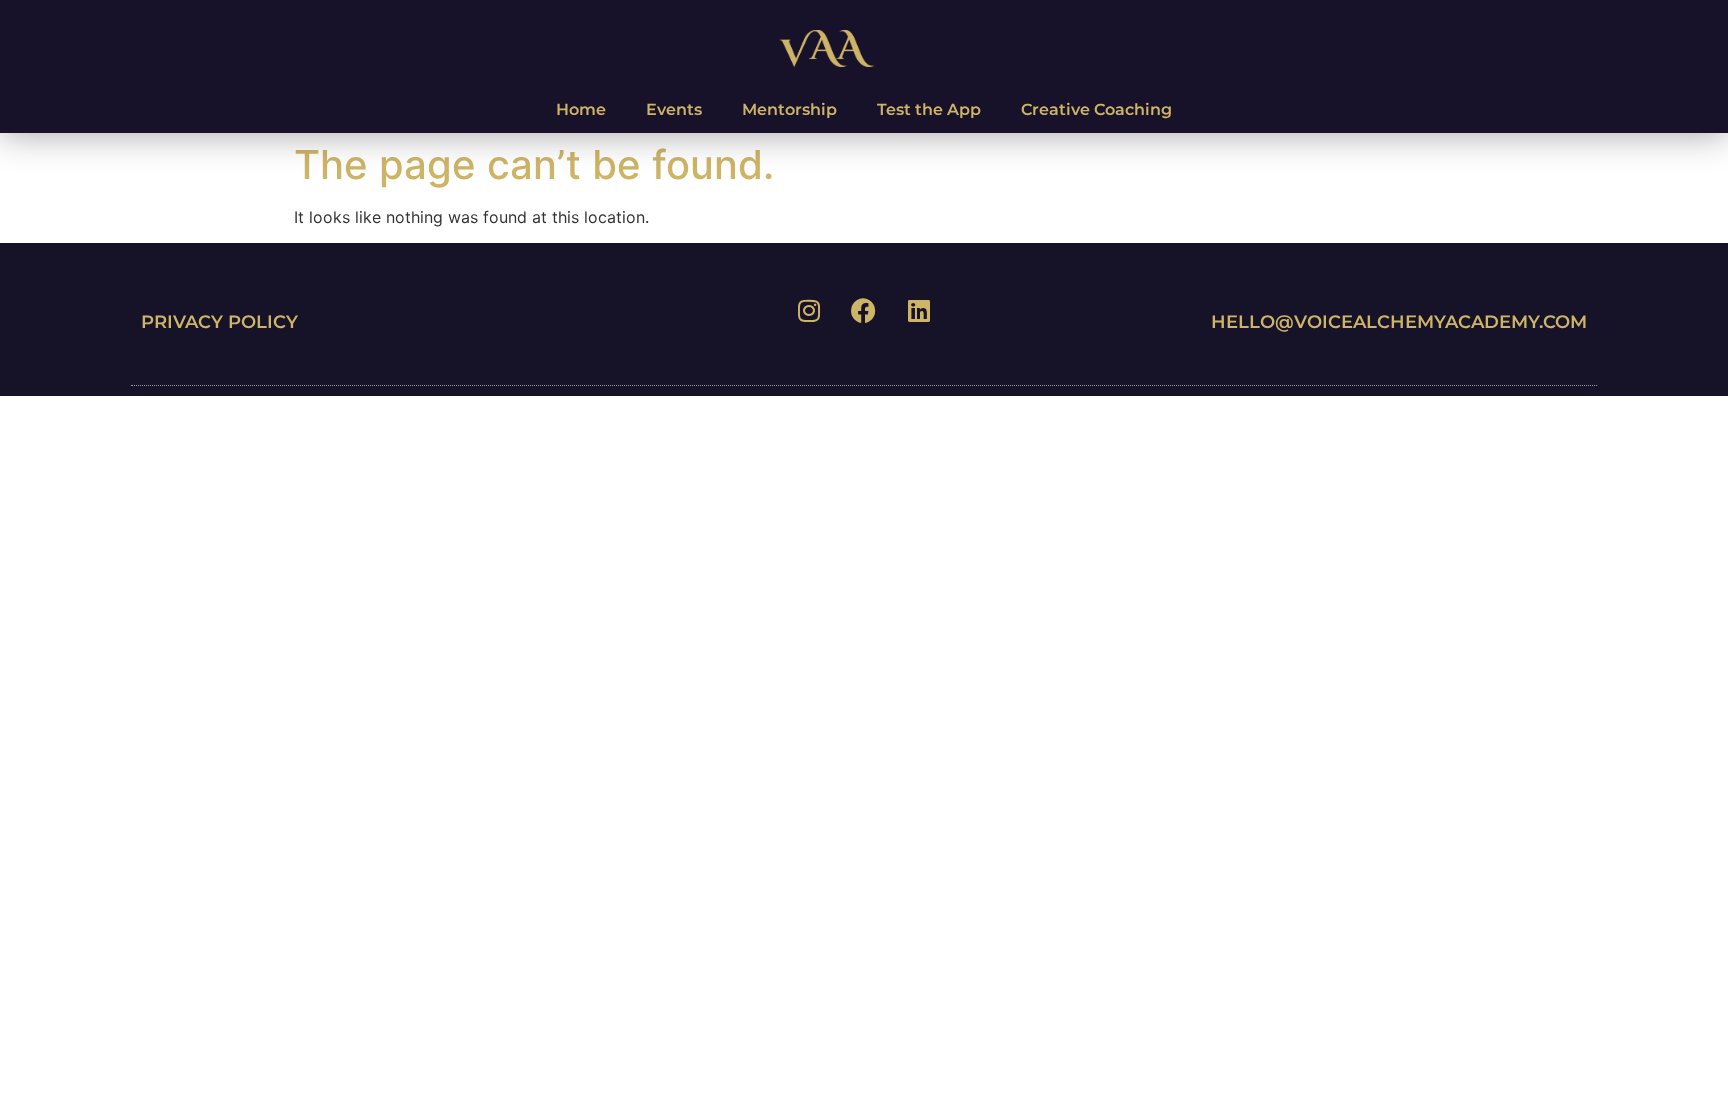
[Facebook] (864, 311)
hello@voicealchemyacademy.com (1399, 322)
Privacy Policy (219, 322)
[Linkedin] (919, 311)
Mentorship (789, 109)
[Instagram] (809, 311)
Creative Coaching (1096, 109)
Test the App (929, 109)
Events (674, 109)
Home (581, 109)
